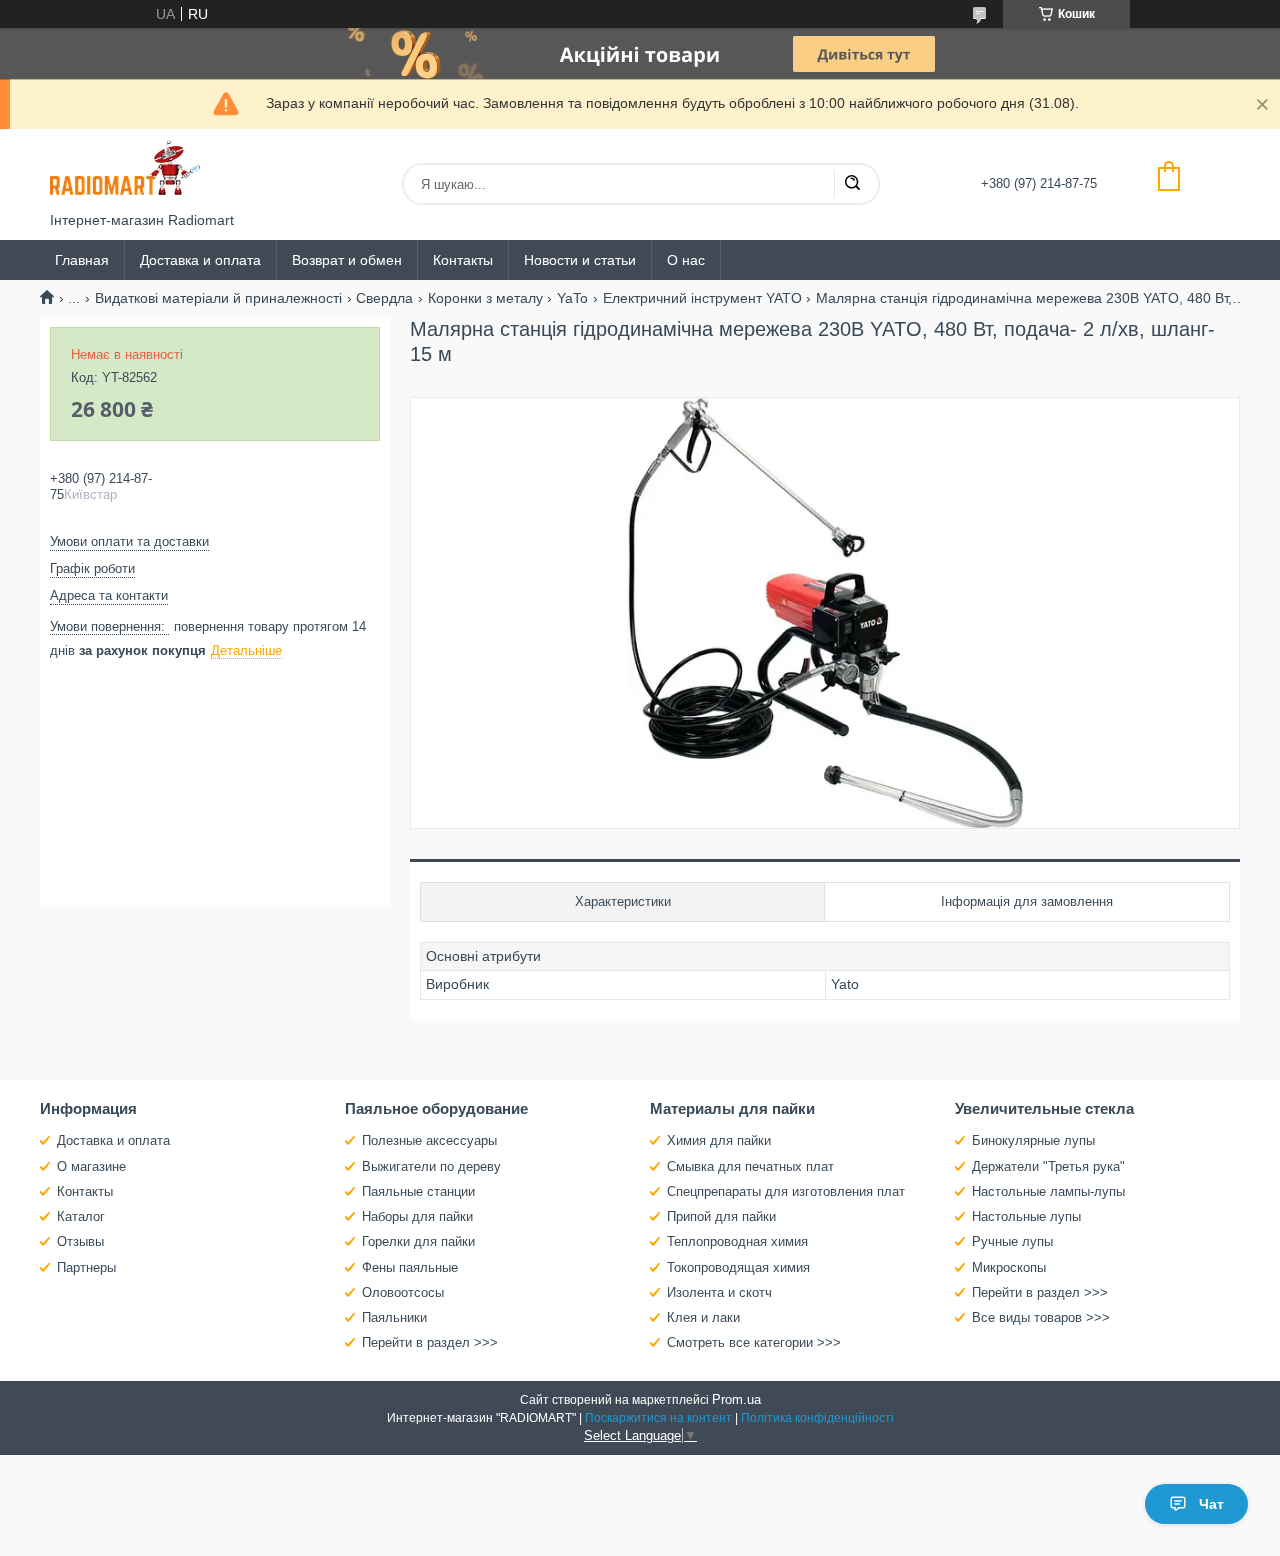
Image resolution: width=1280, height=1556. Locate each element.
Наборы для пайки (417, 1216)
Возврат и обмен (347, 260)
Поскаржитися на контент (658, 1418)
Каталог (81, 1216)
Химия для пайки (719, 1140)
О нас (686, 260)
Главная (82, 260)
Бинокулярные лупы (1033, 1140)
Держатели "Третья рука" (1048, 1166)
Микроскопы (1009, 1267)
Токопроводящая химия (738, 1267)
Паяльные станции (418, 1191)
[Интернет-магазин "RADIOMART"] (125, 170)
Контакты (463, 260)
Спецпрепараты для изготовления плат (786, 1191)
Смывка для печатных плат (750, 1166)
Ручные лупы (1012, 1241)
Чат (1211, 1504)
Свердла (384, 298)
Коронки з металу (485, 298)
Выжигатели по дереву (431, 1166)
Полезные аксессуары (429, 1140)
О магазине (91, 1166)
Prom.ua (736, 1399)
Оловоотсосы (403, 1292)
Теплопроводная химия (737, 1241)
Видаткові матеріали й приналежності (218, 298)
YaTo (572, 298)
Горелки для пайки (418, 1241)
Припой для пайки (721, 1216)
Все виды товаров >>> (1041, 1317)
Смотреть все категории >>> (754, 1342)
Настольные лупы (1026, 1216)
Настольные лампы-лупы (1048, 1191)
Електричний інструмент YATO (702, 298)
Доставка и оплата (200, 260)
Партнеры (86, 1267)
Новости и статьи (580, 260)
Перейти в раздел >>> (430, 1342)
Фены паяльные (410, 1267)
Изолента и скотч (719, 1292)
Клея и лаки (703, 1317)
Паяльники (394, 1317)
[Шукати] (852, 184)
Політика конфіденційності (817, 1418)
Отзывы (80, 1241)
